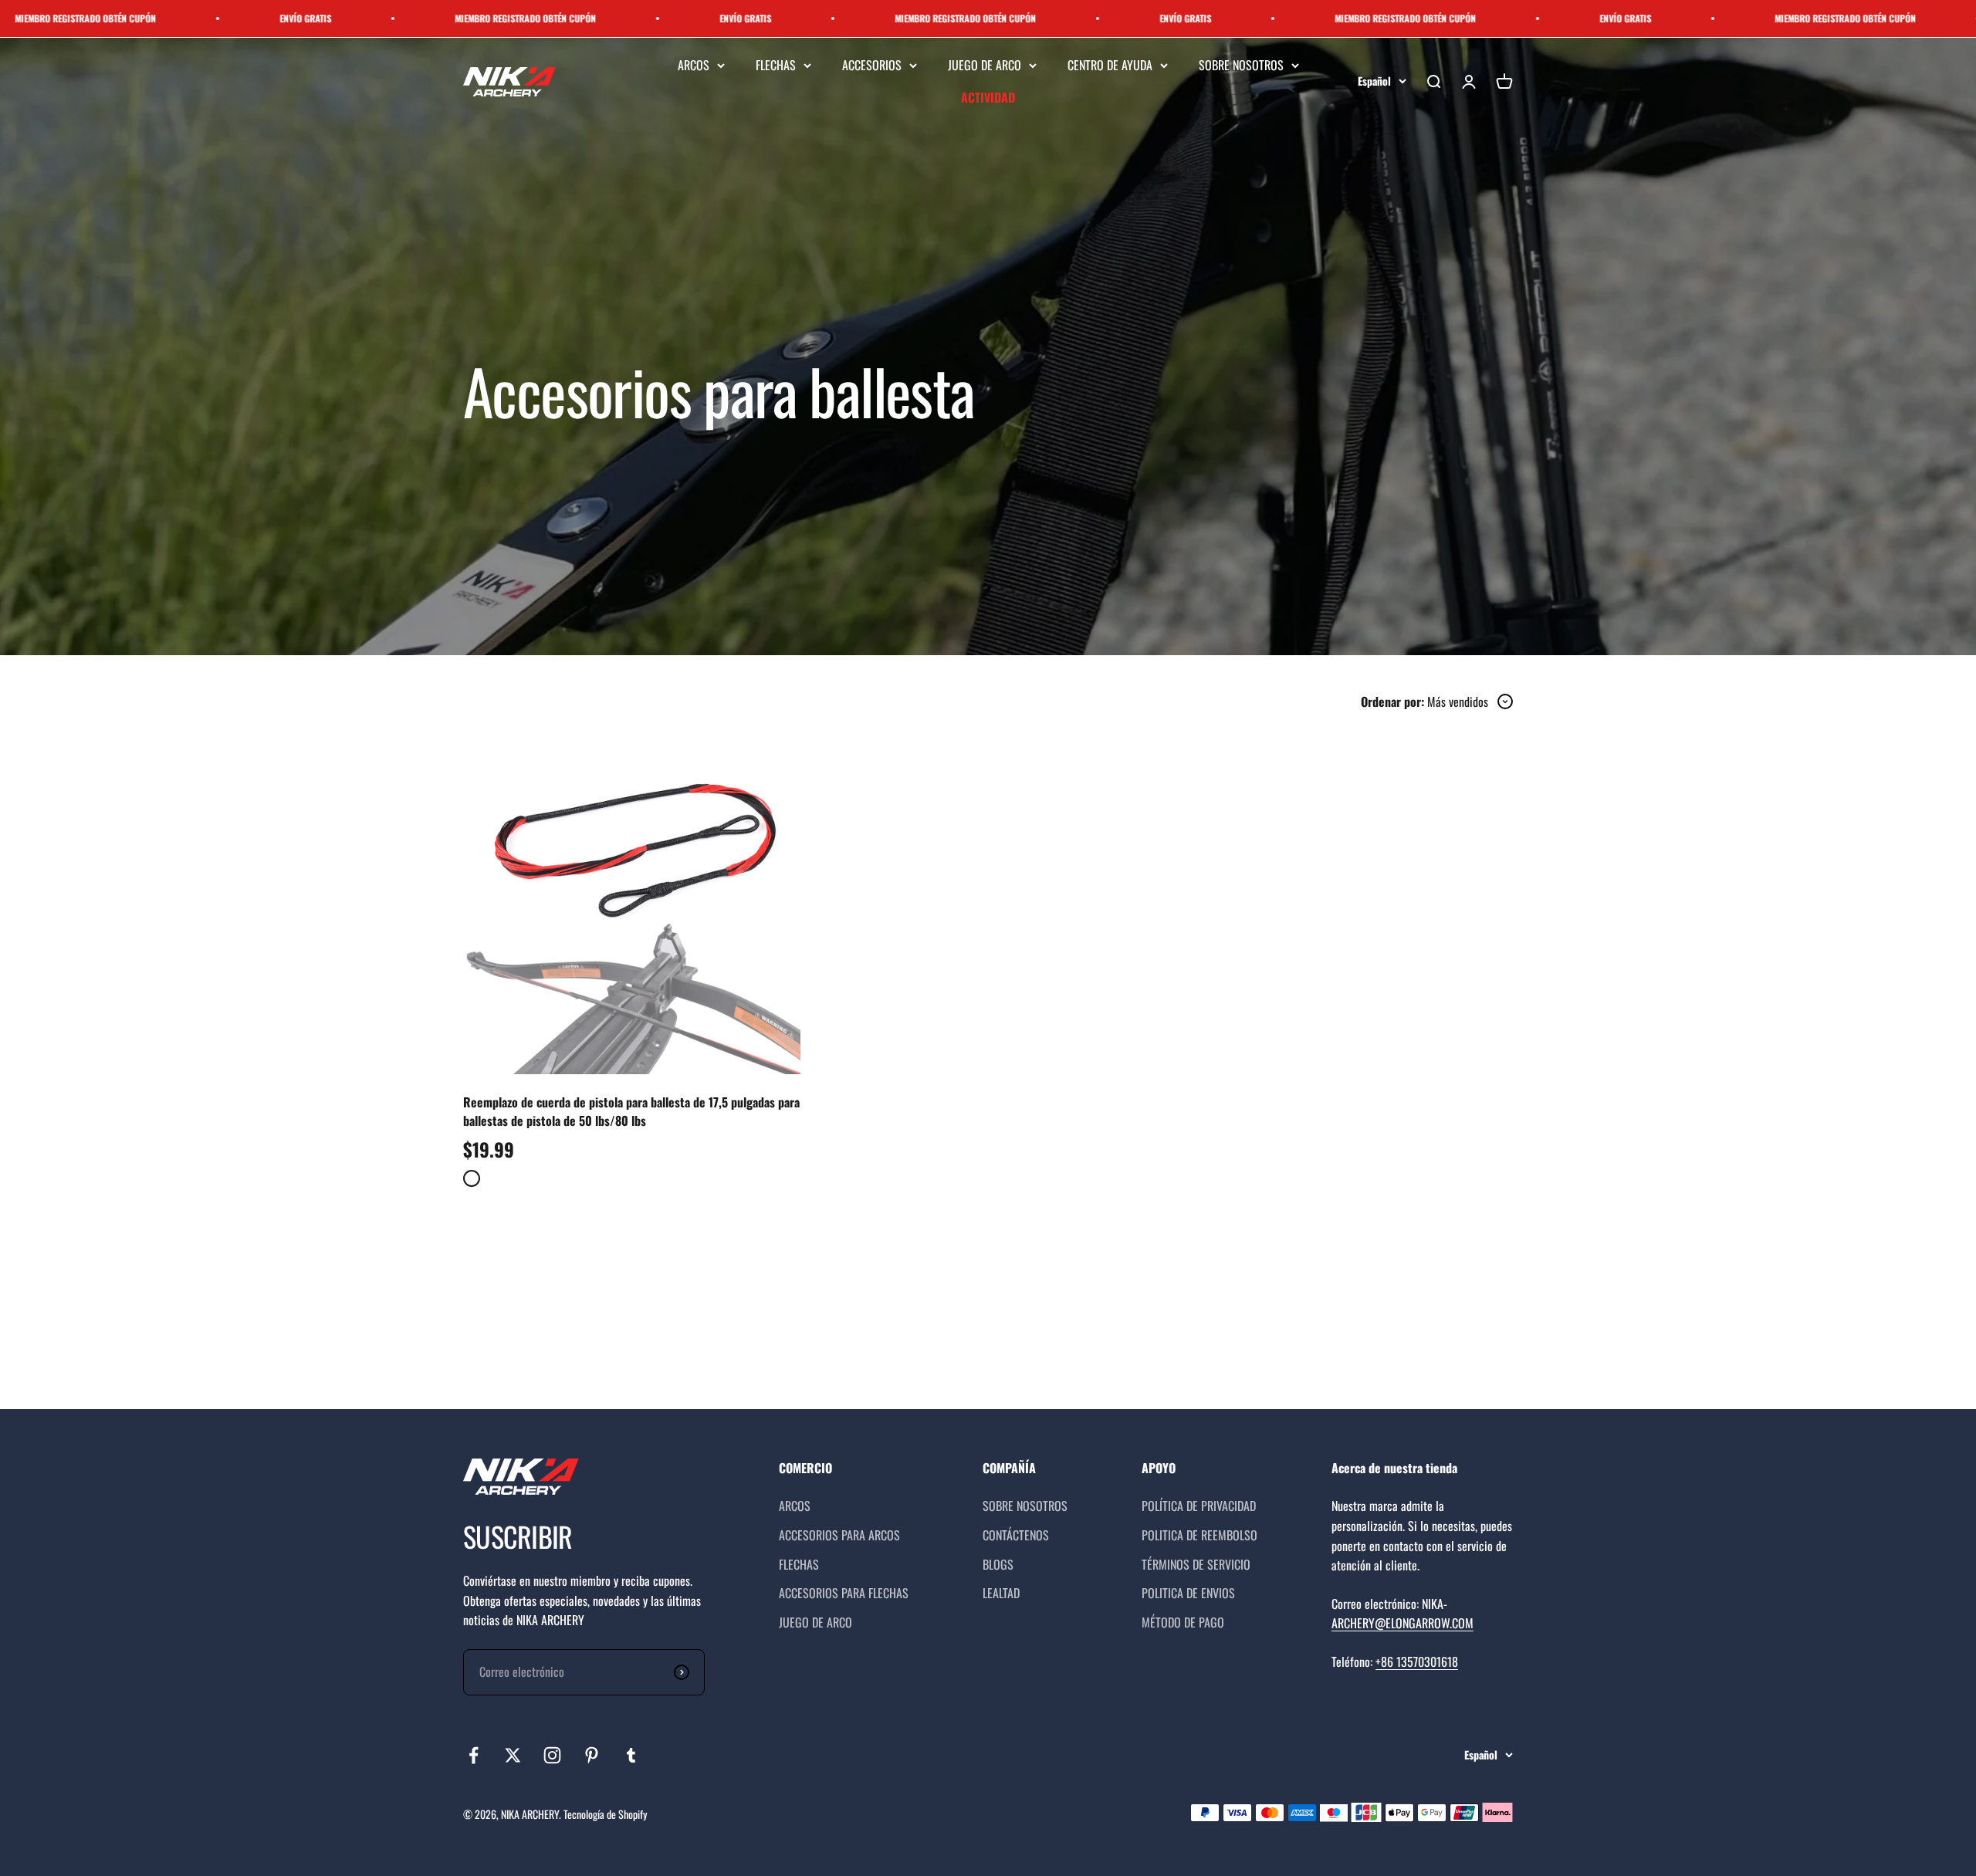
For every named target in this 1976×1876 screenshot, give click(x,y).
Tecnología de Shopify (605, 1814)
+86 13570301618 (1417, 1661)
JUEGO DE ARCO (985, 65)
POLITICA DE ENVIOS (1188, 1593)
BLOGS (998, 1564)
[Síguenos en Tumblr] (631, 1755)
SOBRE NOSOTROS (1241, 65)
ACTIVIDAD (988, 97)
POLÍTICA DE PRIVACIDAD (1199, 1506)
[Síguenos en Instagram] (552, 1755)
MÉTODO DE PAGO (1183, 1622)
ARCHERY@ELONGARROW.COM (1402, 1623)
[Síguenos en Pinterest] (592, 1755)
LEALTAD (1001, 1593)
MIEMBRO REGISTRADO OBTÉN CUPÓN (386, 18)
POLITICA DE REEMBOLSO (1199, 1535)
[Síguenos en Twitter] (513, 1755)
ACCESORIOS (872, 65)
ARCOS (694, 65)
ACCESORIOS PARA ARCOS (839, 1535)
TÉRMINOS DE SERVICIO (1196, 1564)
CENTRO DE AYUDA (1110, 65)
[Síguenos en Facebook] (474, 1755)
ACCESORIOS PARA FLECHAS (844, 1593)
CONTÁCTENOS (1016, 1535)
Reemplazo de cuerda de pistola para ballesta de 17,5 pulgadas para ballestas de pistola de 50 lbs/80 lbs (631, 1111)
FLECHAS (776, 65)
